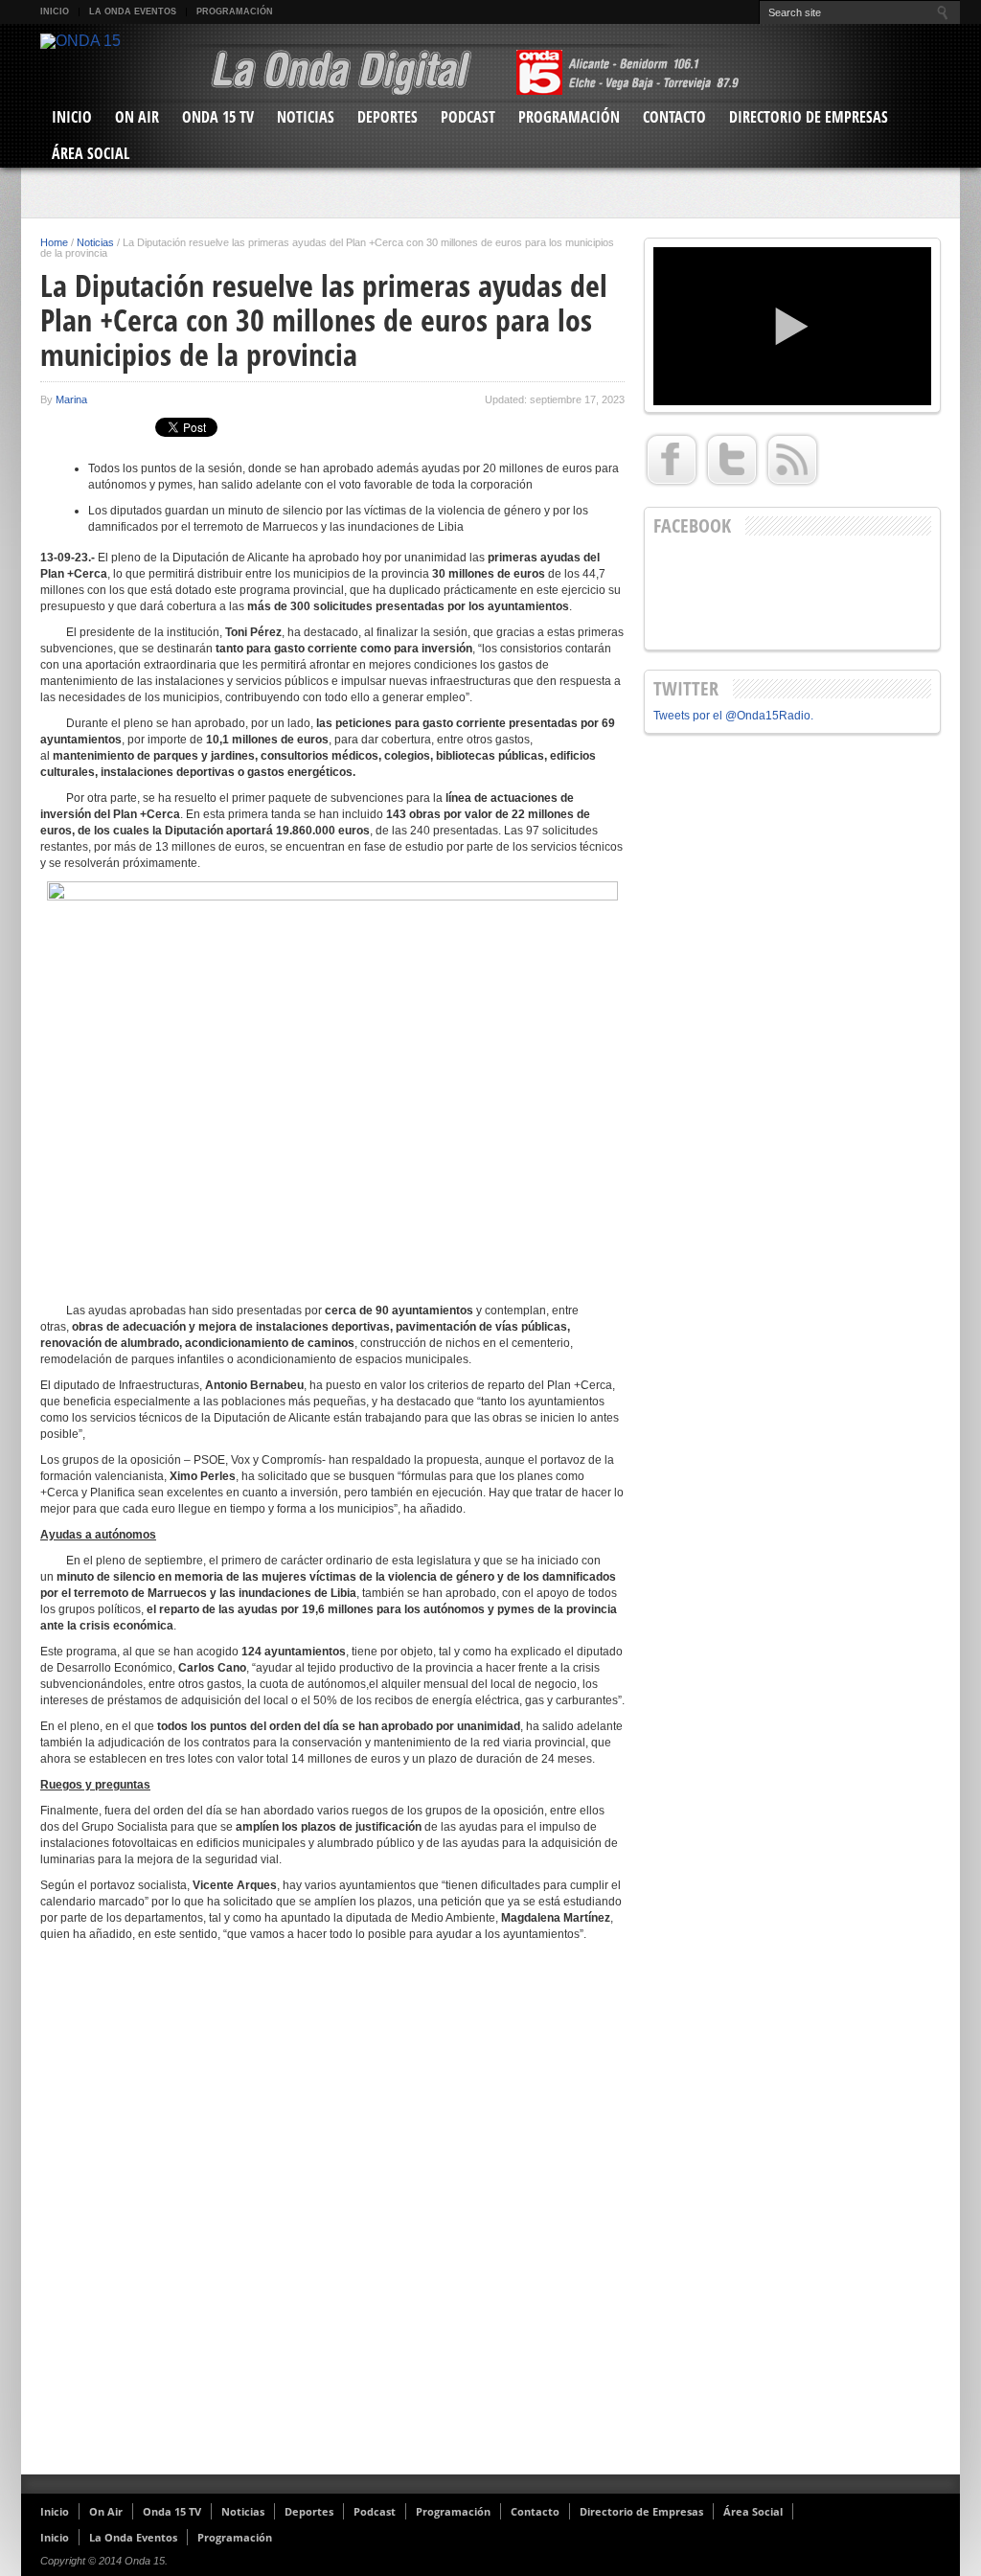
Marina (71, 399)
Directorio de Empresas (809, 117)
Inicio (55, 11)
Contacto (674, 117)
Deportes (388, 117)
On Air (137, 117)
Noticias (306, 117)
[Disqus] (332, 2216)
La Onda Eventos (133, 11)
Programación (235, 11)
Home (54, 242)
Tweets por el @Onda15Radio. (733, 716)
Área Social (91, 153)
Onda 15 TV (218, 117)
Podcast (468, 117)
